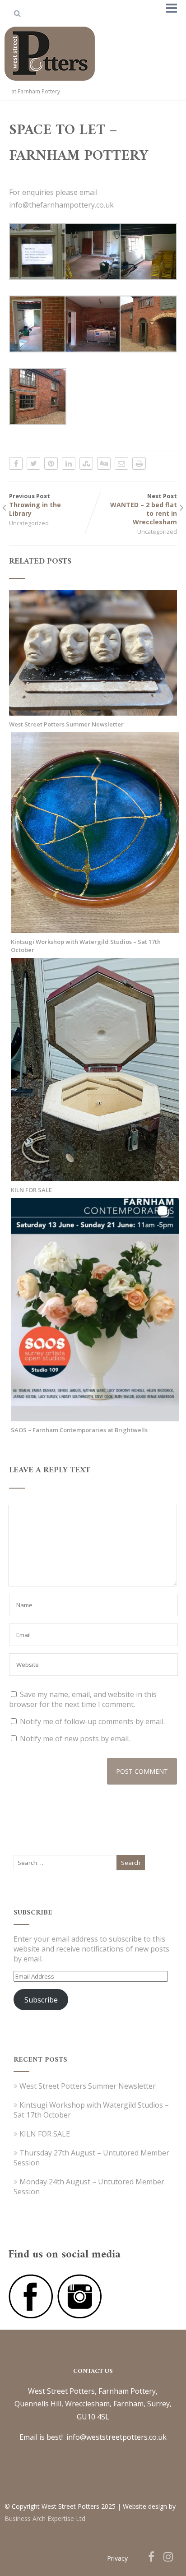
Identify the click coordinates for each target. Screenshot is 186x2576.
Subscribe (41, 2000)
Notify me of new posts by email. (75, 1739)
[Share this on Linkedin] (69, 463)
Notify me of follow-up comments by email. (92, 1721)
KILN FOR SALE (31, 1190)
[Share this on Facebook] (16, 463)
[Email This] (121, 463)
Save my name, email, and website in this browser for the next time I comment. (83, 1699)
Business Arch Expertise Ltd (45, 2518)
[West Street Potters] (50, 83)
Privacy (117, 2558)
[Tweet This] (33, 463)
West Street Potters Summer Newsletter (66, 724)
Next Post (144, 509)
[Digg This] (104, 463)
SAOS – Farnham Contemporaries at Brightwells (79, 1430)
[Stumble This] (86, 463)
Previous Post (35, 505)
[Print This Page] (139, 463)
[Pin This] (51, 463)
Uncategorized (29, 523)
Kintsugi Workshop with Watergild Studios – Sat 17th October (86, 946)
